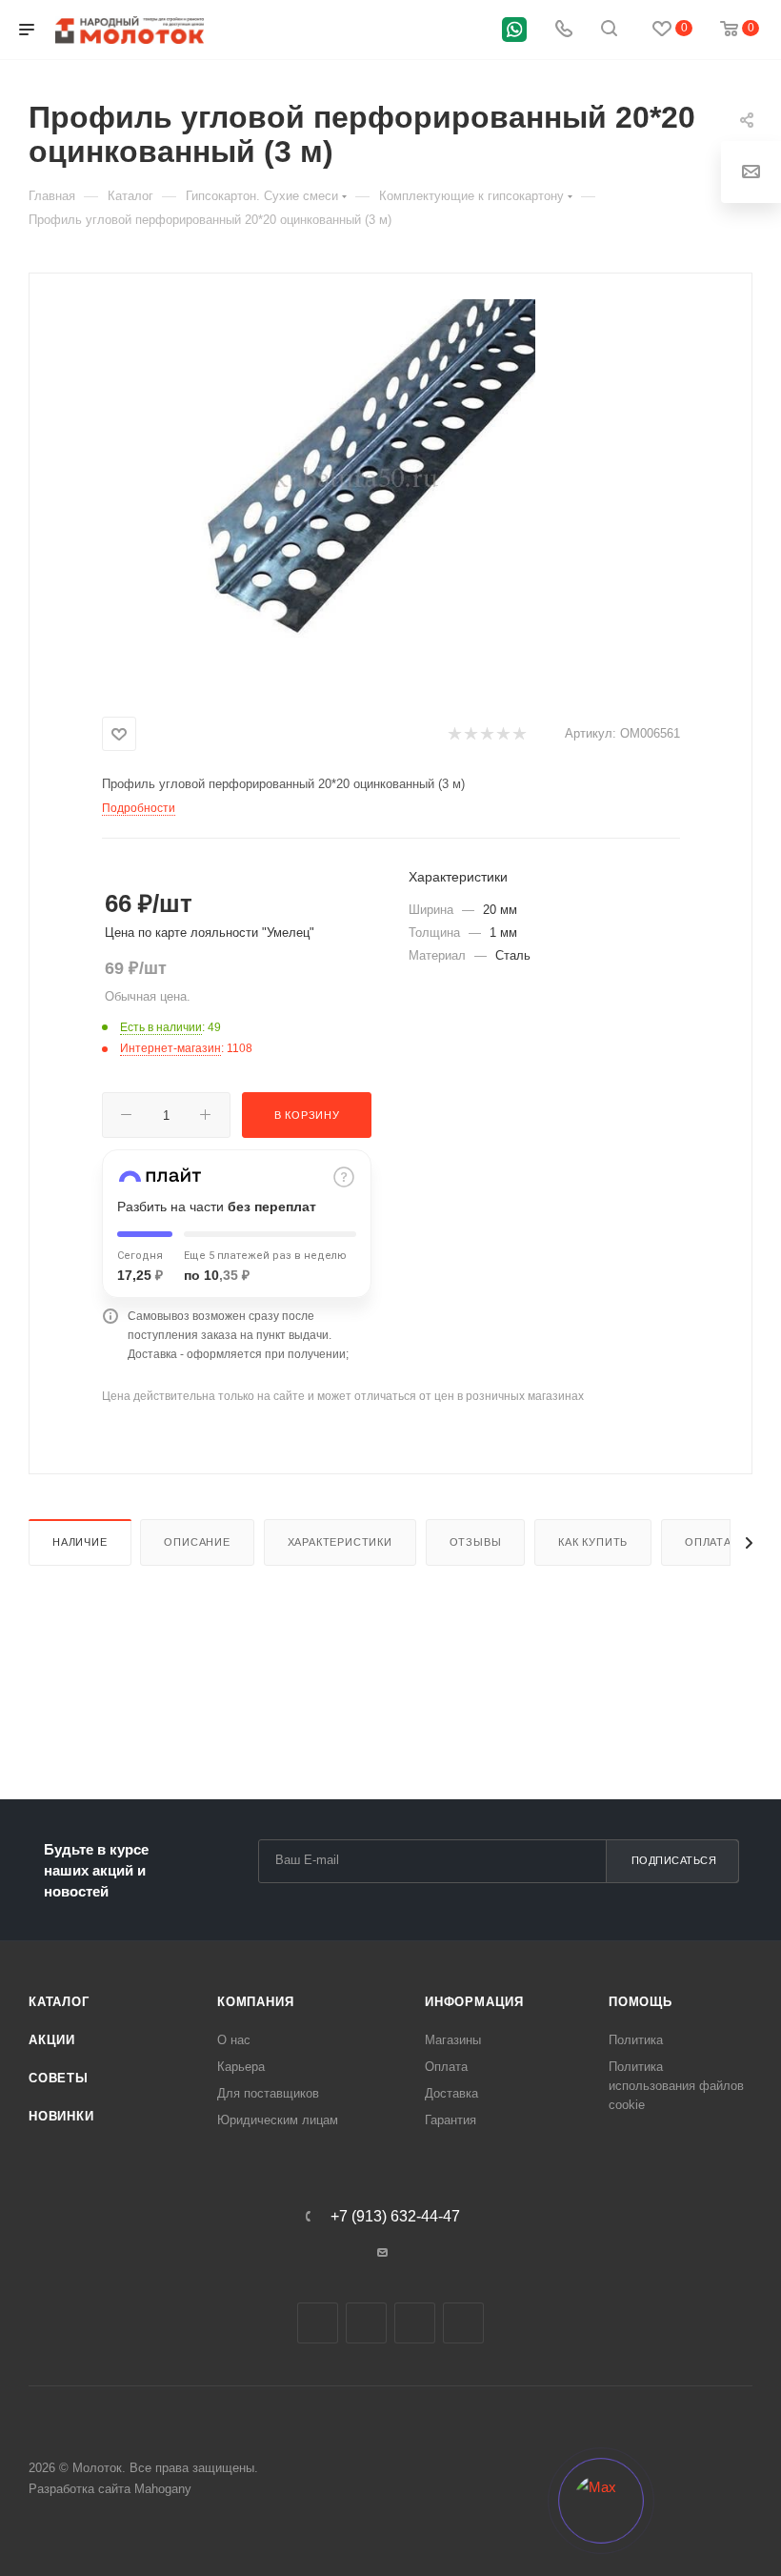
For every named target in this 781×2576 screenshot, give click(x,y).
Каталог (59, 2002)
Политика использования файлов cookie (676, 2086)
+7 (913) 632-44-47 (395, 2217)
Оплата (708, 1542)
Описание (197, 1542)
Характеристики (340, 1542)
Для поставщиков (268, 2093)
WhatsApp (463, 2323)
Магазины (453, 2040)
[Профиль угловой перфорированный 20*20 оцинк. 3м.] (356, 479)
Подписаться (674, 1860)
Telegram (366, 2323)
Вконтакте (318, 2323)
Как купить (593, 1542)
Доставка (451, 2093)
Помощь (641, 2002)
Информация (474, 2002)
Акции (52, 2040)
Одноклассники (415, 2323)
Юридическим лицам (278, 2120)
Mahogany (163, 2489)
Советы (59, 2078)
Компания (255, 2002)
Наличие (80, 1542)
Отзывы (476, 1542)
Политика (636, 2040)
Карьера (241, 2067)
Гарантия (451, 2120)
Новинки (61, 2116)
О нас (234, 2040)
